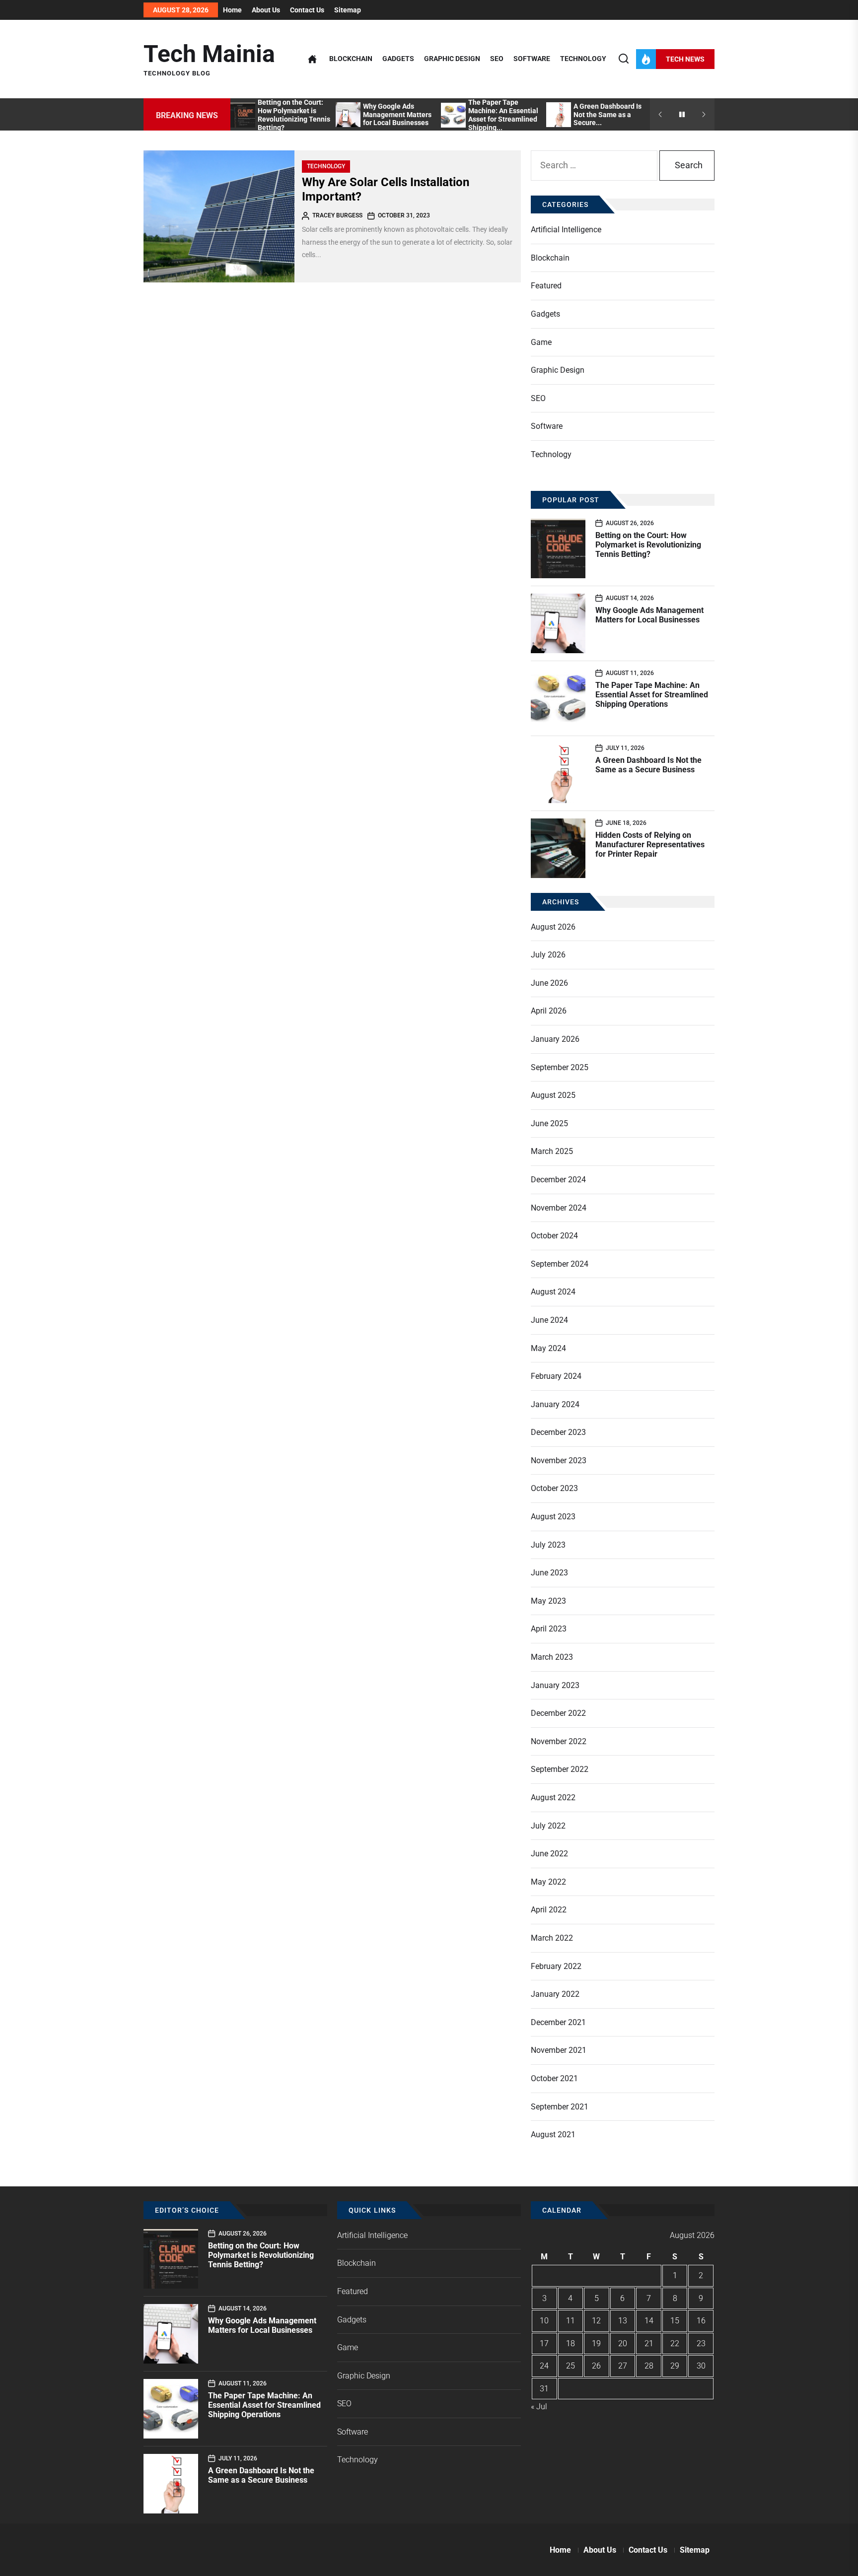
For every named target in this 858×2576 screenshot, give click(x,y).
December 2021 (558, 2022)
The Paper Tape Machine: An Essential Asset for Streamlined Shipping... (503, 115)
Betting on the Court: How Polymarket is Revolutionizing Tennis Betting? (294, 115)
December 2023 (558, 1432)
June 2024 (549, 1320)
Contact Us (307, 10)
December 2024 (558, 1180)
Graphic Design (452, 59)
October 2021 (554, 2078)
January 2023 (555, 1685)
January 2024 (555, 1404)
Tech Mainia (209, 54)
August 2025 (553, 1095)
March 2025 (552, 1151)
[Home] (312, 59)
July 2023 (548, 1545)
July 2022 (548, 1826)
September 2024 (560, 1264)
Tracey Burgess (337, 215)
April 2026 (549, 1011)
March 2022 (552, 1938)
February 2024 (556, 1376)
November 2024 (559, 1208)
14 (649, 2321)
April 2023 (549, 1629)
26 (596, 2366)
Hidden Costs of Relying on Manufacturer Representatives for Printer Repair (650, 845)
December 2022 (558, 1713)
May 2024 (548, 1348)
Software (532, 59)
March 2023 (552, 1657)
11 (571, 2321)
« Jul (539, 2407)
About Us (266, 10)
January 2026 (555, 1039)
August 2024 (553, 1292)
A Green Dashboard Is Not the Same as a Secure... (608, 115)
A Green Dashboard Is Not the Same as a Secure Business (648, 765)
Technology (583, 59)
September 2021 (560, 2107)
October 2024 (554, 1236)
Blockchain (351, 59)
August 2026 (553, 927)
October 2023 (554, 1488)
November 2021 (559, 2050)
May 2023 (548, 1601)
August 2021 (553, 2135)
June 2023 (549, 1573)
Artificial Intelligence (566, 230)
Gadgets (398, 59)
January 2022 (555, 1994)
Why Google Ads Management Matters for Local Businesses (397, 115)
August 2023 (553, 1517)
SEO (497, 59)
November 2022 (559, 1741)
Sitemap (348, 10)
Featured (546, 286)
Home (232, 10)
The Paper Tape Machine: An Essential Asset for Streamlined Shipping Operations (652, 695)
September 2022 (560, 1769)
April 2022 (549, 1910)
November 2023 (559, 1460)
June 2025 (549, 1123)
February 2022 (556, 1966)
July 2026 (548, 955)
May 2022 (548, 1882)
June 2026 (549, 983)
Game (541, 342)
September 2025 (560, 1067)
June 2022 (549, 1854)
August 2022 (553, 1797)
